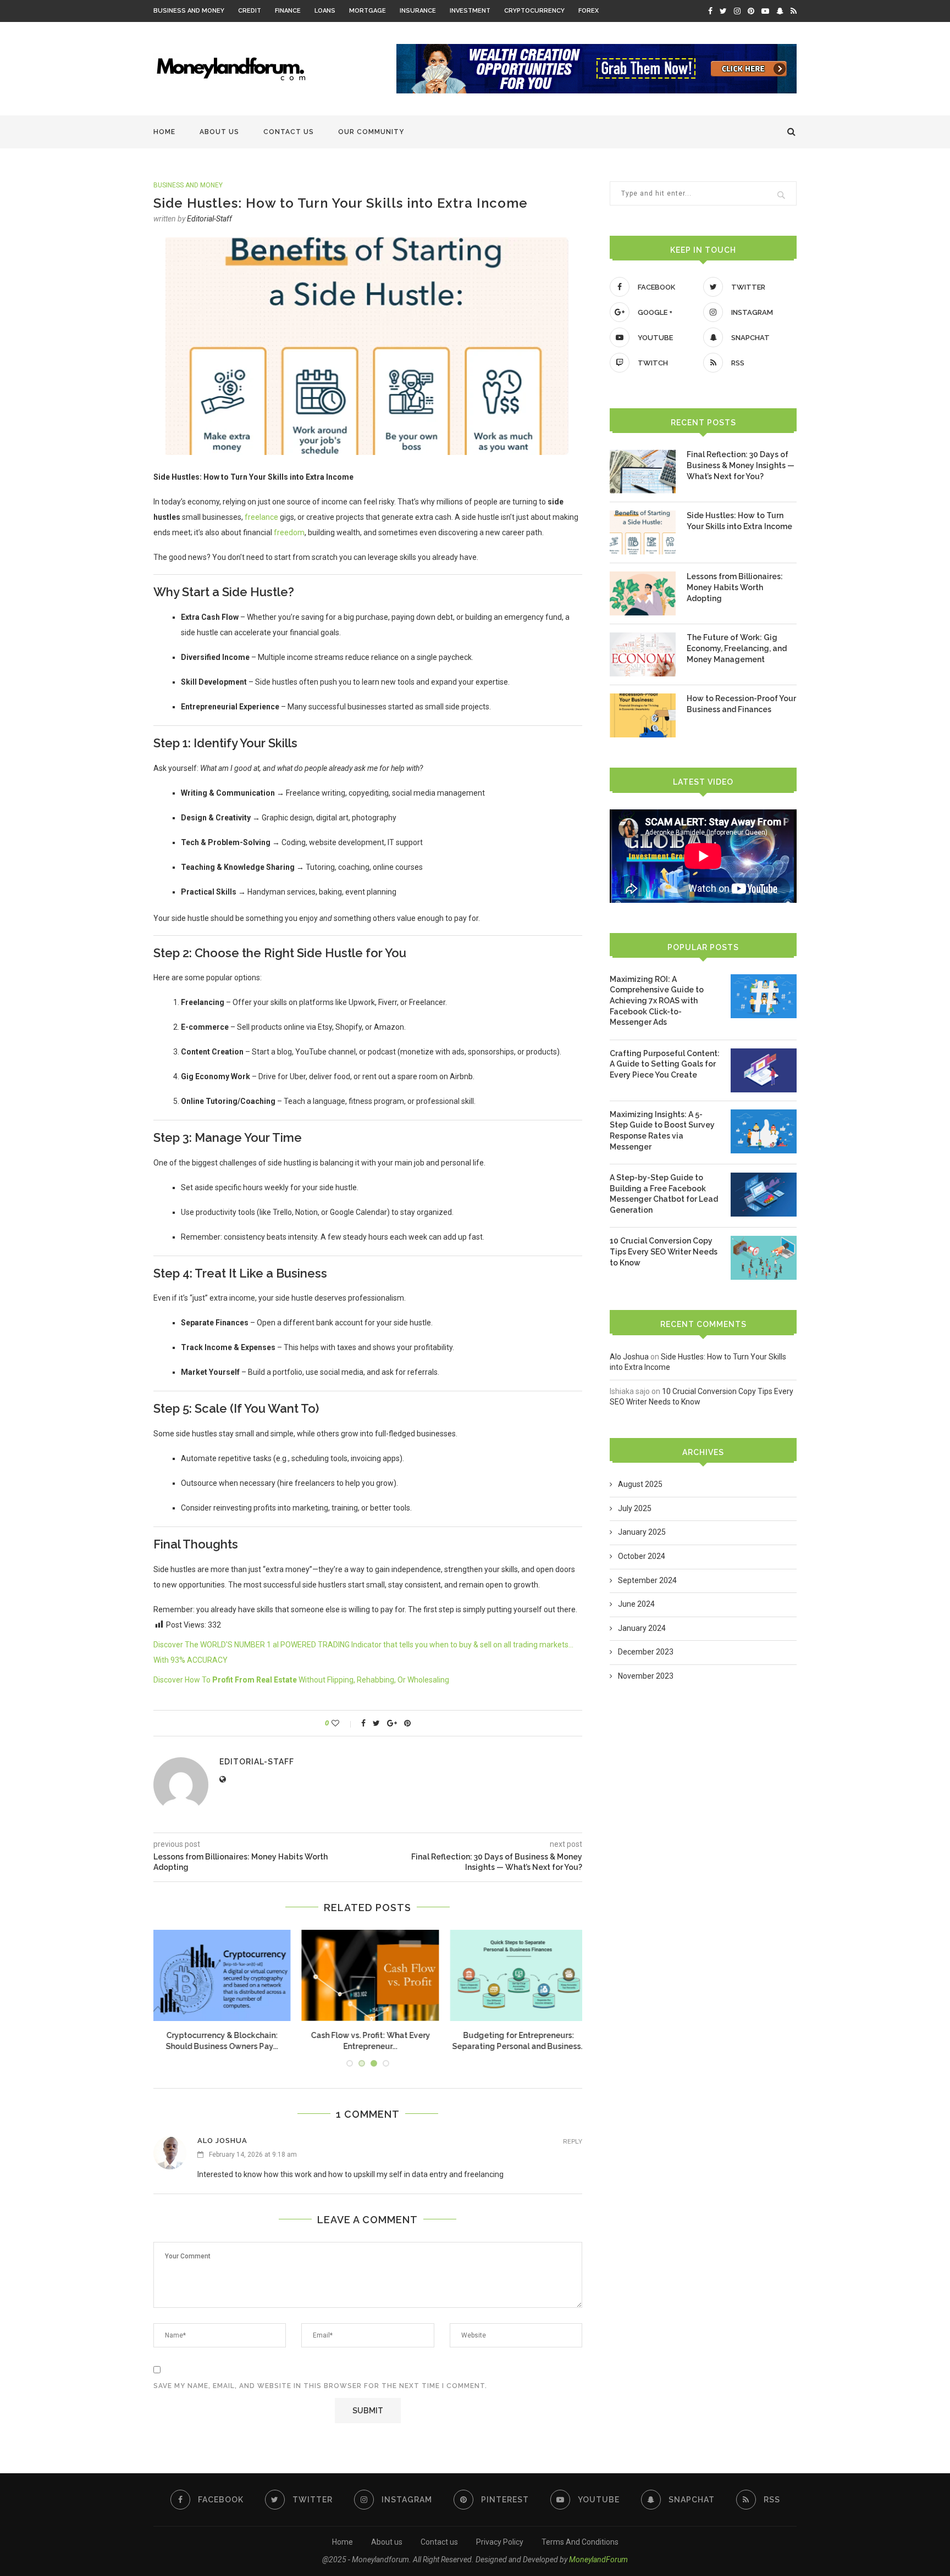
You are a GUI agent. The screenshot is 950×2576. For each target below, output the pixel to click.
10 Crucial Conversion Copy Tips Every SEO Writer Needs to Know (664, 1251)
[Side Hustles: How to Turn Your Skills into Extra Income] (643, 532)
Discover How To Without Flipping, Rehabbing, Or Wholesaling (301, 1680)
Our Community (371, 132)
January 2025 (642, 1532)
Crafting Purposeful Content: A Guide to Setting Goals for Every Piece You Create (665, 1064)
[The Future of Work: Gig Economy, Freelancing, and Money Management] (643, 654)
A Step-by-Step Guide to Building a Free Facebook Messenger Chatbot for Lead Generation (664, 1194)
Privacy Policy (500, 2542)
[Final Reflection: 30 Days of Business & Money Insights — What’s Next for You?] (643, 471)
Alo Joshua (222, 2141)
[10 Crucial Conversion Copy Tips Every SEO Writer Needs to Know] (764, 1258)
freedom (289, 532)
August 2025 (640, 1484)
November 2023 (646, 1676)
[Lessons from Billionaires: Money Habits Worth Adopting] (643, 593)
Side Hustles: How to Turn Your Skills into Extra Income (739, 521)
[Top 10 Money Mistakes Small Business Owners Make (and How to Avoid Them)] (368, 1976)
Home (164, 132)
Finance (288, 11)
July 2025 (635, 1508)
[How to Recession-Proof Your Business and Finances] (643, 715)
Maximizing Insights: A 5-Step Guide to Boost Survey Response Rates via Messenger (662, 1131)
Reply (573, 2142)
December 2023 (646, 1652)
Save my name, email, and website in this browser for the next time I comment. (320, 2386)
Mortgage (368, 11)
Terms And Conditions (580, 2542)
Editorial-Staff (209, 219)
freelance (261, 517)
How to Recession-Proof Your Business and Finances (741, 704)
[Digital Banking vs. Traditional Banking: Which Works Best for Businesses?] (516, 1976)
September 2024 (647, 1580)
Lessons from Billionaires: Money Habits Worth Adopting (735, 587)
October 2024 (642, 1556)
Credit (250, 11)
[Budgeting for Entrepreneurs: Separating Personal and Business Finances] (219, 1976)
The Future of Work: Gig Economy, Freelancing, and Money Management (737, 648)
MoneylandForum (598, 2560)
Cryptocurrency (534, 11)
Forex (589, 11)
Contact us (289, 132)
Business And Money (189, 11)
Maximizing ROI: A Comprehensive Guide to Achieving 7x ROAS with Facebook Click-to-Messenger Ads (657, 1001)
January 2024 (642, 1628)
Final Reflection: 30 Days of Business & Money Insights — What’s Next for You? (741, 465)
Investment (470, 11)
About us (219, 132)
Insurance (418, 11)
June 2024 (636, 1604)
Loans (325, 11)
